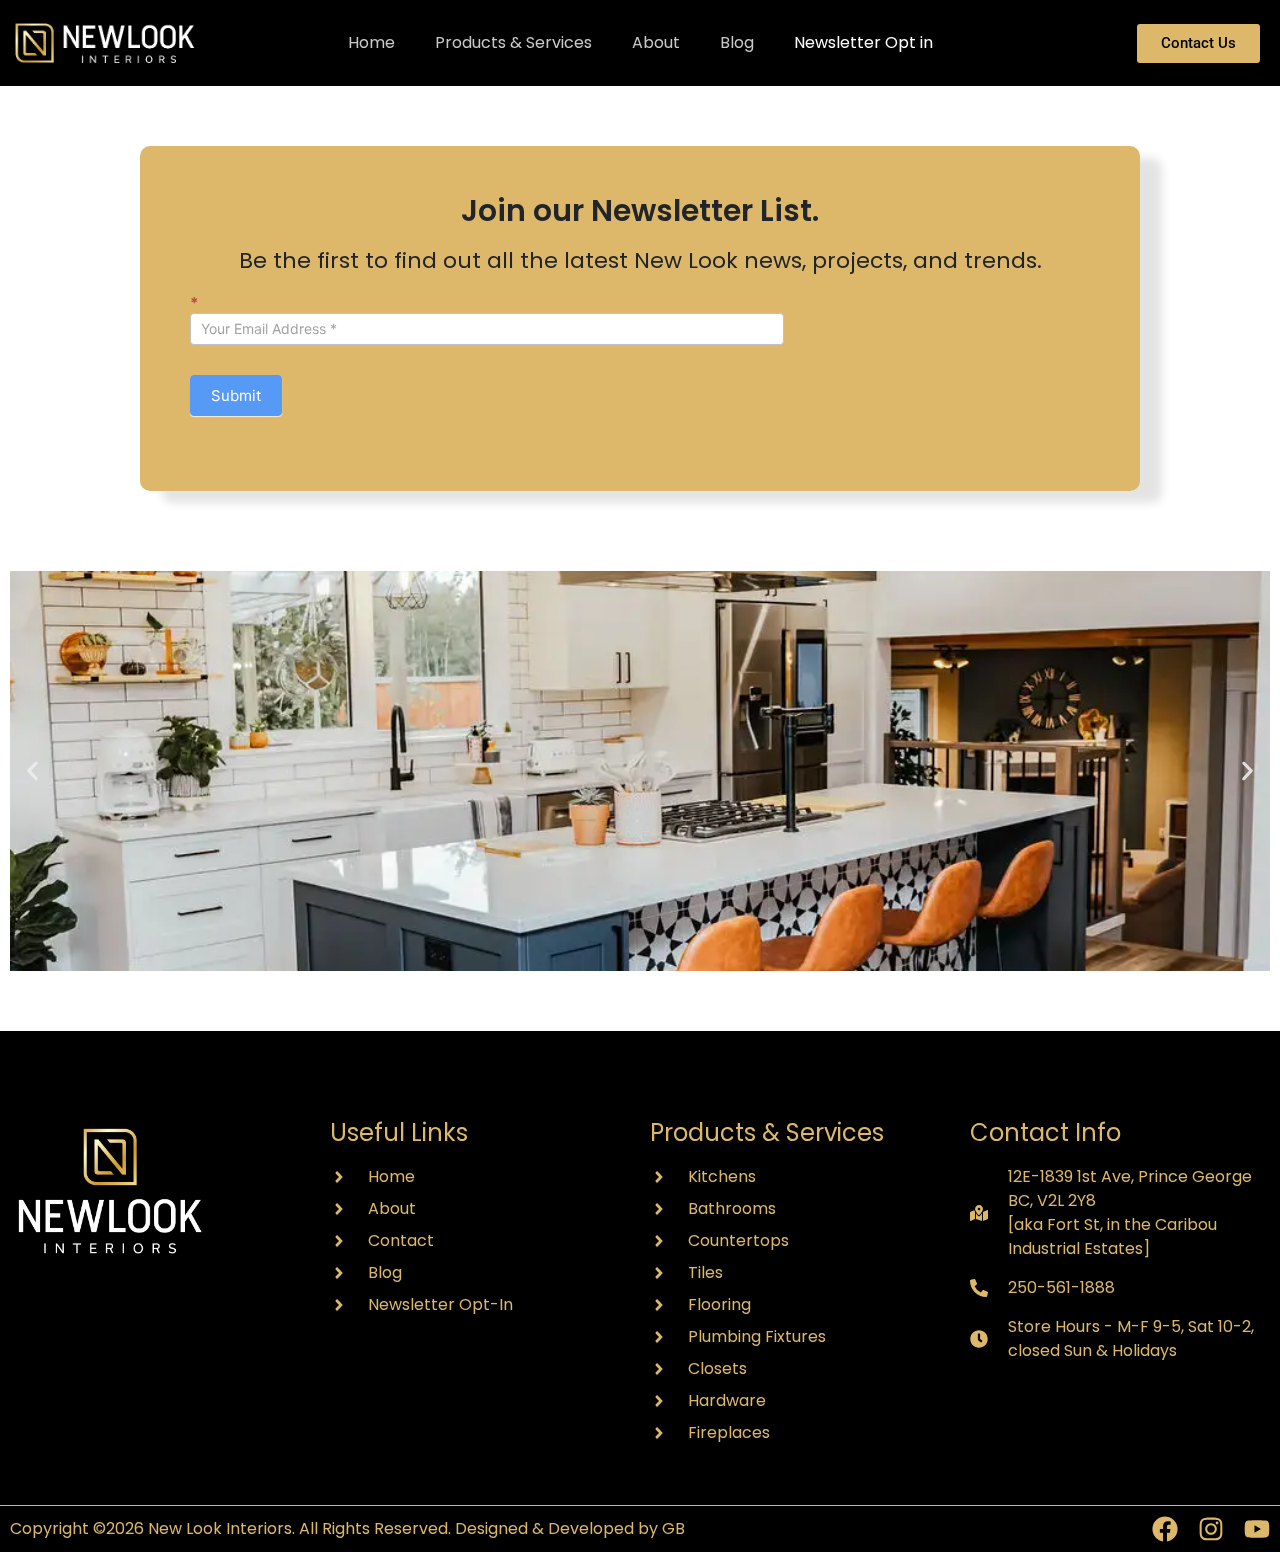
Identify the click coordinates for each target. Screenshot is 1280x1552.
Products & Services (513, 42)
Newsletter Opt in (863, 42)
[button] (32, 771)
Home (371, 42)
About (656, 42)
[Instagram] (1211, 1529)
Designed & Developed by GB (570, 1528)
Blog (737, 42)
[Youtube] (1257, 1529)
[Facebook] (1165, 1529)
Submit (236, 395)
